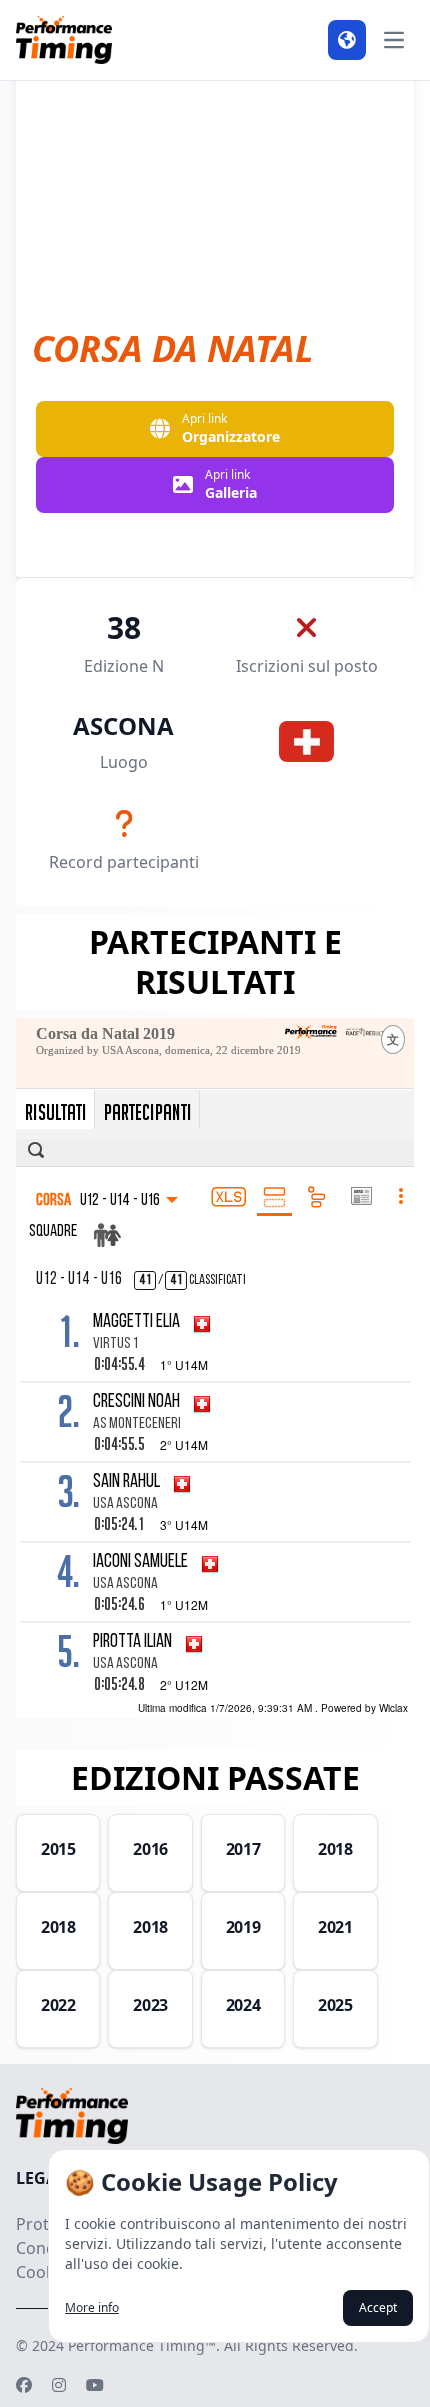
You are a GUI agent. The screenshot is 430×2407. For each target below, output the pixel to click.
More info (92, 2308)
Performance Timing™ (142, 2345)
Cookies (46, 2272)
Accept (378, 2307)
